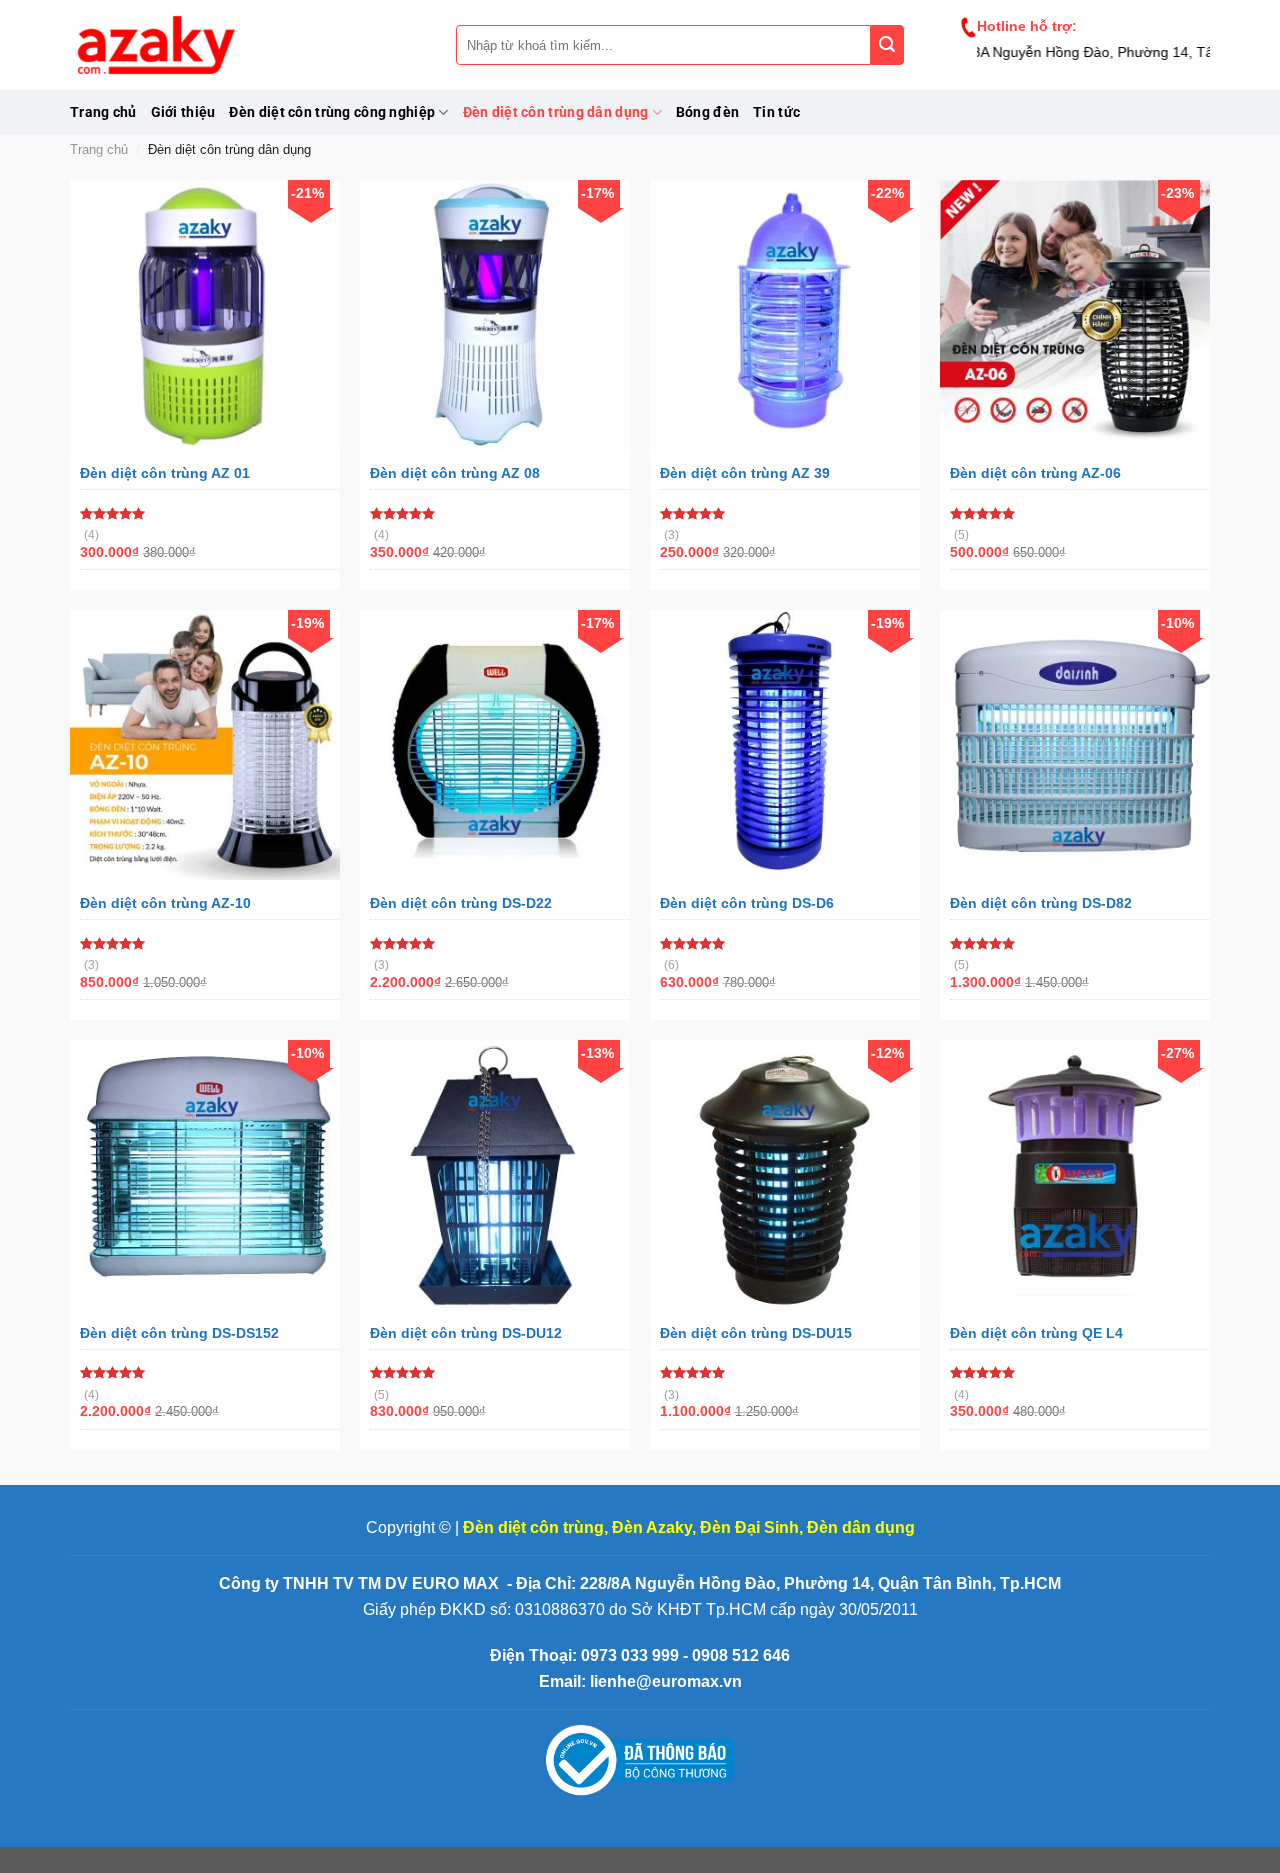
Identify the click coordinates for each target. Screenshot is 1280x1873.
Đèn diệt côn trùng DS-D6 (747, 903)
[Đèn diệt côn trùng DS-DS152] (205, 1175)
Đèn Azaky (652, 1527)
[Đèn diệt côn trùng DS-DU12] (495, 1175)
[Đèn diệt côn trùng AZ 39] (785, 315)
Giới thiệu (183, 112)
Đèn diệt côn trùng (533, 1527)
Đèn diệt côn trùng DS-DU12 (466, 1333)
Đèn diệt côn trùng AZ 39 (745, 473)
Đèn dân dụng (861, 1527)
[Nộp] (887, 45)
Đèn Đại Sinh (749, 1527)
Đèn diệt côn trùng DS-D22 (461, 903)
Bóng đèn (707, 112)
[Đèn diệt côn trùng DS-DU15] (785, 1175)
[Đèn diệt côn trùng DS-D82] (1075, 745)
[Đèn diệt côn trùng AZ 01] (205, 315)
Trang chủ (103, 112)
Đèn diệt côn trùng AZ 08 (455, 473)
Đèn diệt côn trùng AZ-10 (165, 903)
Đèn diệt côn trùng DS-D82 (1041, 903)
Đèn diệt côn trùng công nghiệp (332, 112)
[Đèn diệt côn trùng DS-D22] (495, 745)
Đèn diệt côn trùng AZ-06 (1035, 473)
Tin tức (776, 112)
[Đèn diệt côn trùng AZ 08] (495, 315)
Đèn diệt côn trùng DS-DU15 (756, 1333)
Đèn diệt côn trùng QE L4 (1036, 1333)
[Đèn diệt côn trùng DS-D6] (785, 745)
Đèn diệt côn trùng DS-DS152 (179, 1333)
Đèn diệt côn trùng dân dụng (556, 112)
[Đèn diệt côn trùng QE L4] (1075, 1175)
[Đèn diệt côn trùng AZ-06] (1075, 315)
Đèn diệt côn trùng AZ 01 (165, 473)
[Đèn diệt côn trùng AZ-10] (205, 745)
